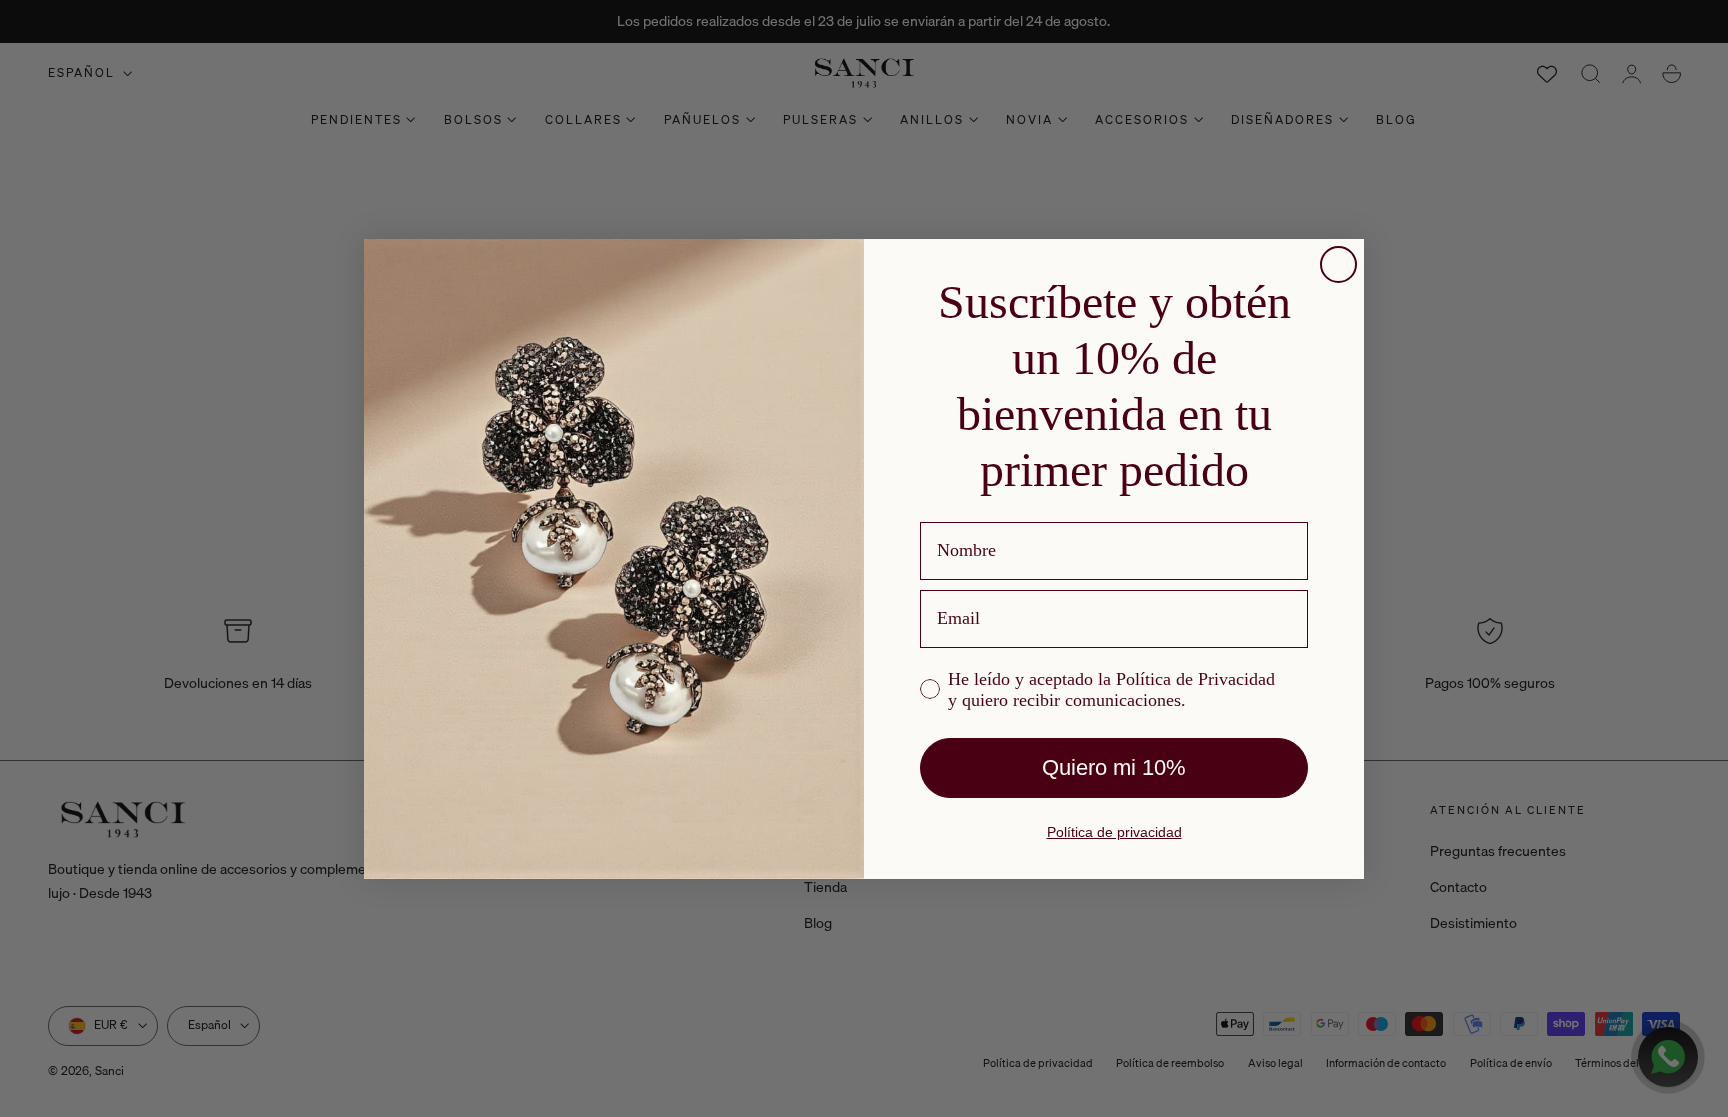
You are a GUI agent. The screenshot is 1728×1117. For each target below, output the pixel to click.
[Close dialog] (1338, 264)
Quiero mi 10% (1114, 767)
